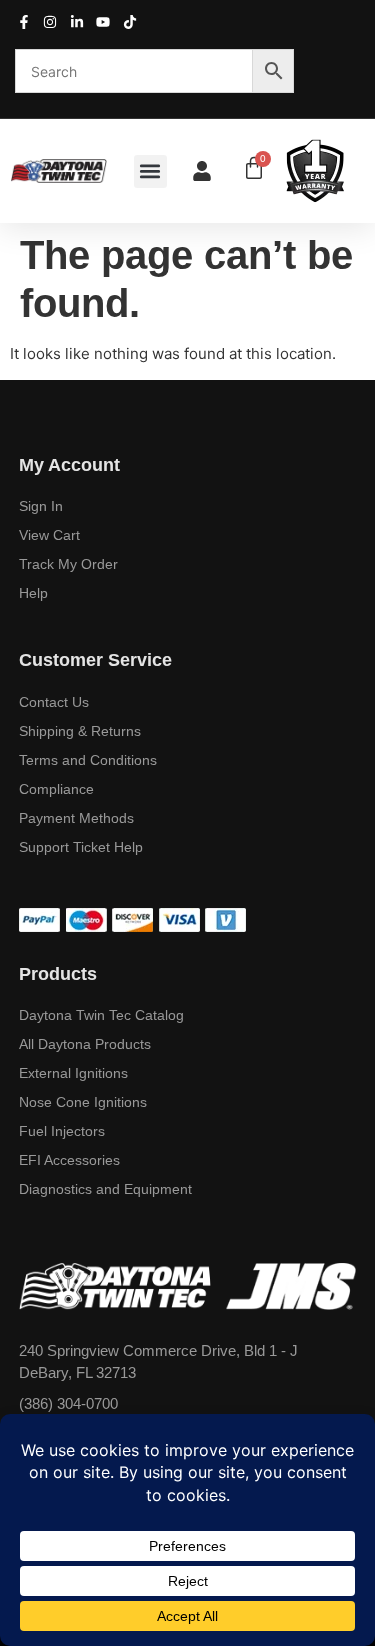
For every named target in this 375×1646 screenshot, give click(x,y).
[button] (150, 171)
